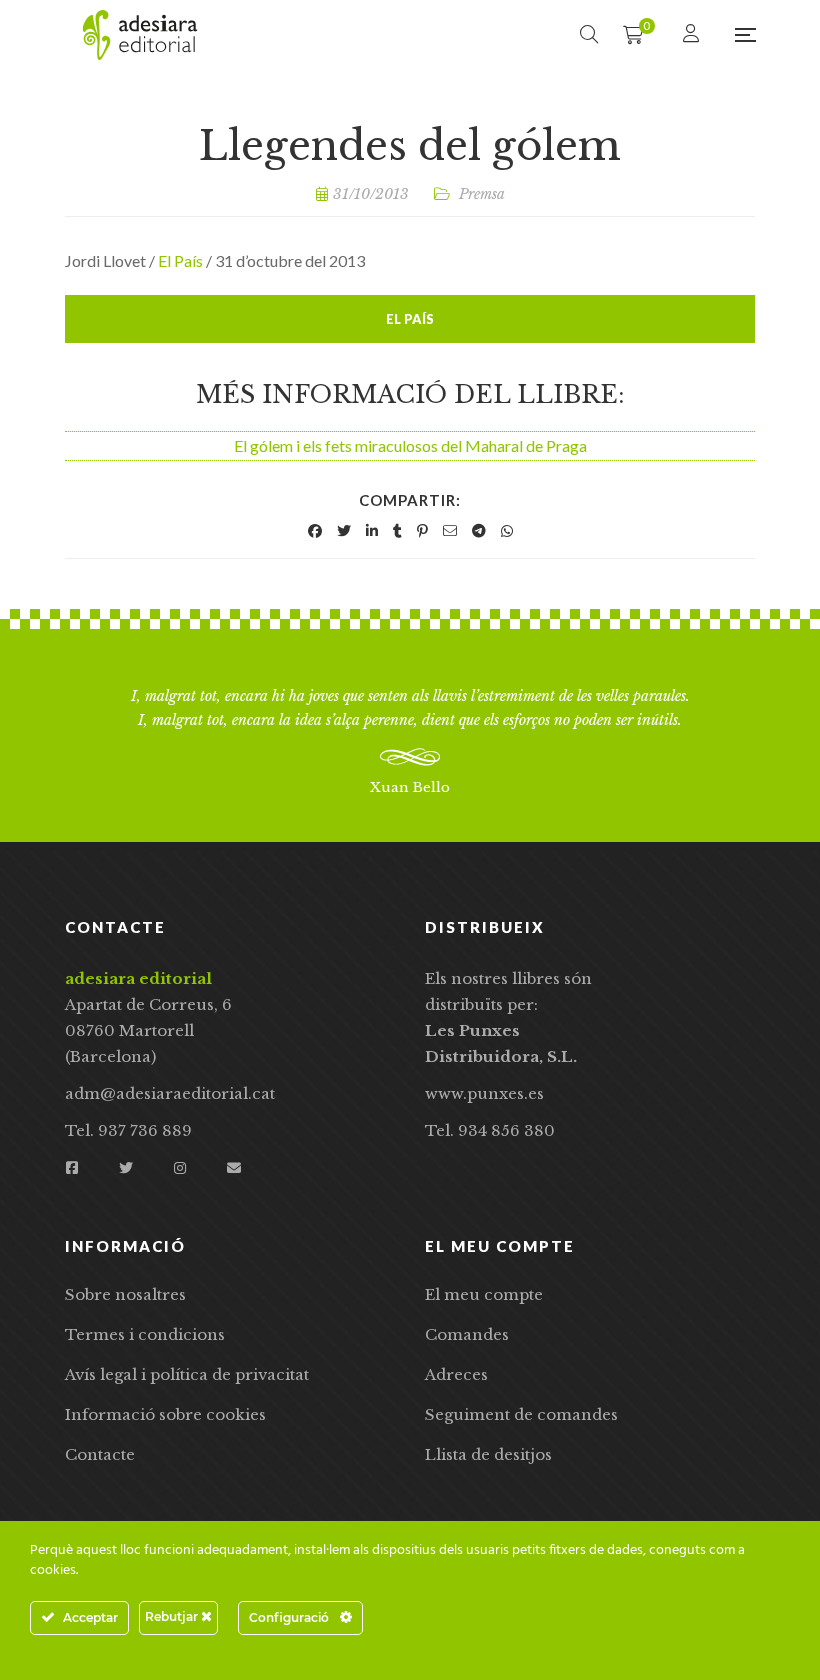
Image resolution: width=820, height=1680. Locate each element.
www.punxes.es (484, 1093)
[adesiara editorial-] (140, 35)
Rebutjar (173, 1616)
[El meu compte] (693, 34)
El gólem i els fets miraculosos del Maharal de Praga (410, 445)
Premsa (482, 194)
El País (180, 260)
